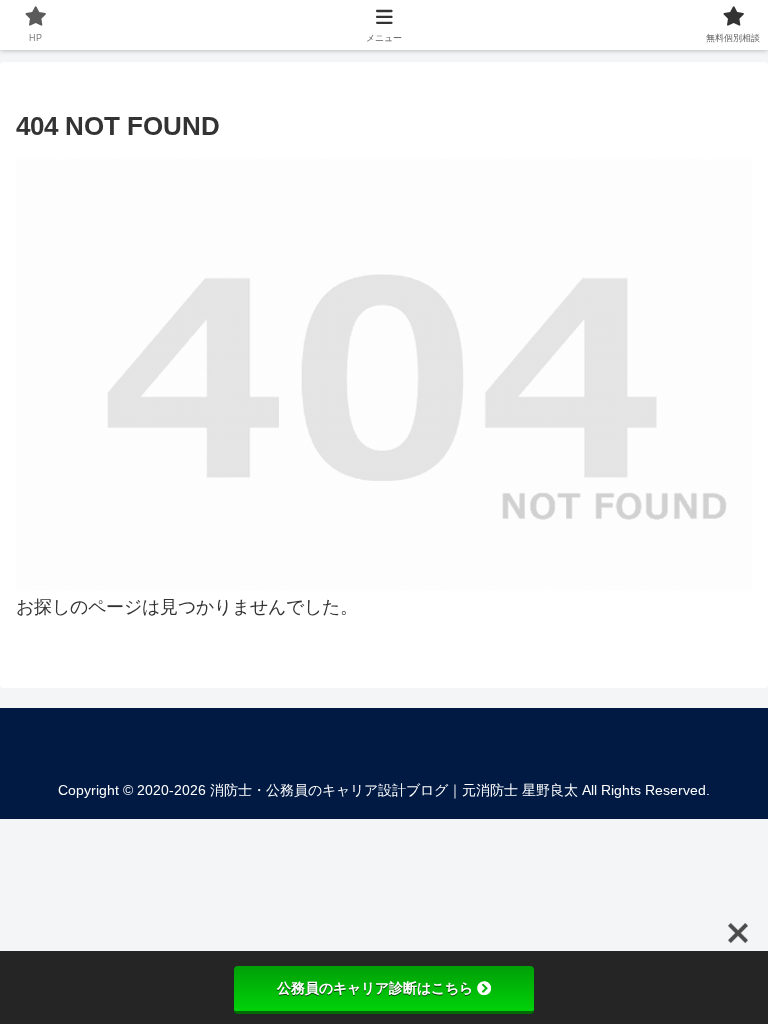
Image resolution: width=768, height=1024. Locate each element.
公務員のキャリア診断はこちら (375, 988)
